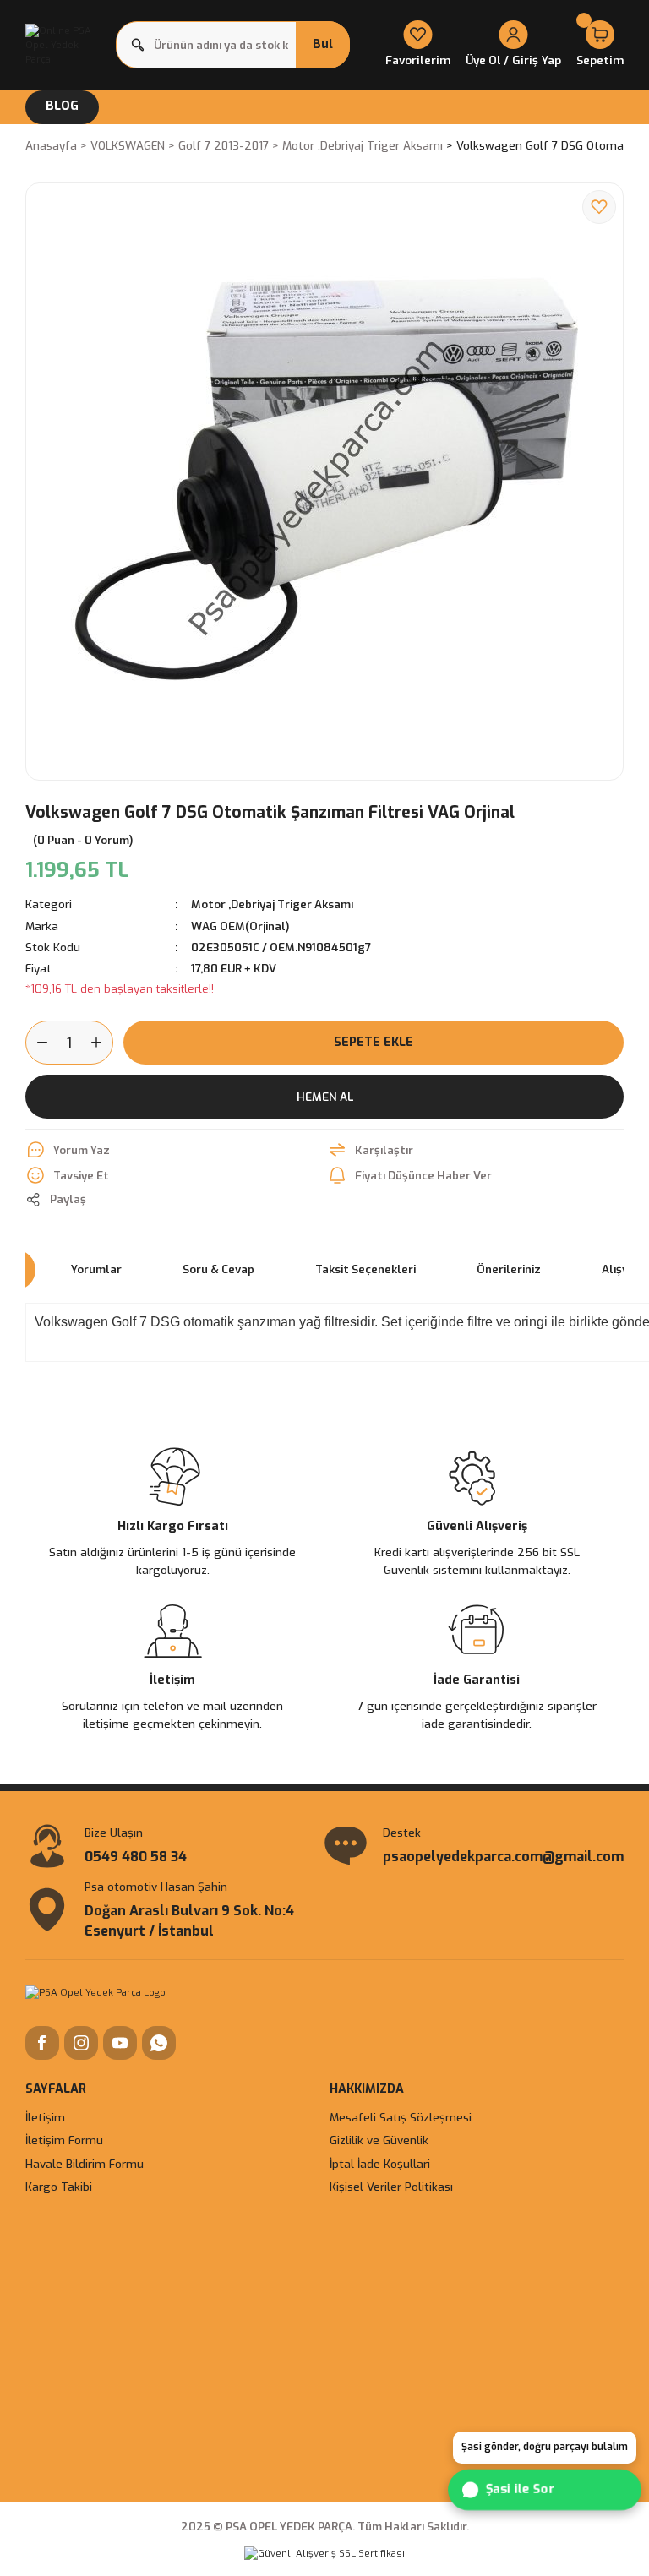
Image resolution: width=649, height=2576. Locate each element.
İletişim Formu (64, 2140)
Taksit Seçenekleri (365, 1269)
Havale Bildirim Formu (85, 2164)
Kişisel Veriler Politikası (391, 2187)
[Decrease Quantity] (37, 1043)
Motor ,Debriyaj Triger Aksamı (272, 904)
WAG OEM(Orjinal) (240, 926)
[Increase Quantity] (101, 1043)
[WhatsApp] (159, 2043)
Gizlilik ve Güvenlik (379, 2140)
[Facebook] (42, 2043)
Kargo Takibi (59, 2187)
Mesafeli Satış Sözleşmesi (401, 2118)
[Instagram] (81, 2043)
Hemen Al (325, 1097)
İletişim (45, 2118)
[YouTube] (120, 2043)
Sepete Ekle (374, 1042)
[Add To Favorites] (599, 207)
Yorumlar (96, 1269)
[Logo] (65, 45)
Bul (323, 44)
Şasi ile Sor (521, 2489)
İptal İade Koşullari (380, 2164)
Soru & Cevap (218, 1269)
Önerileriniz (509, 1269)
